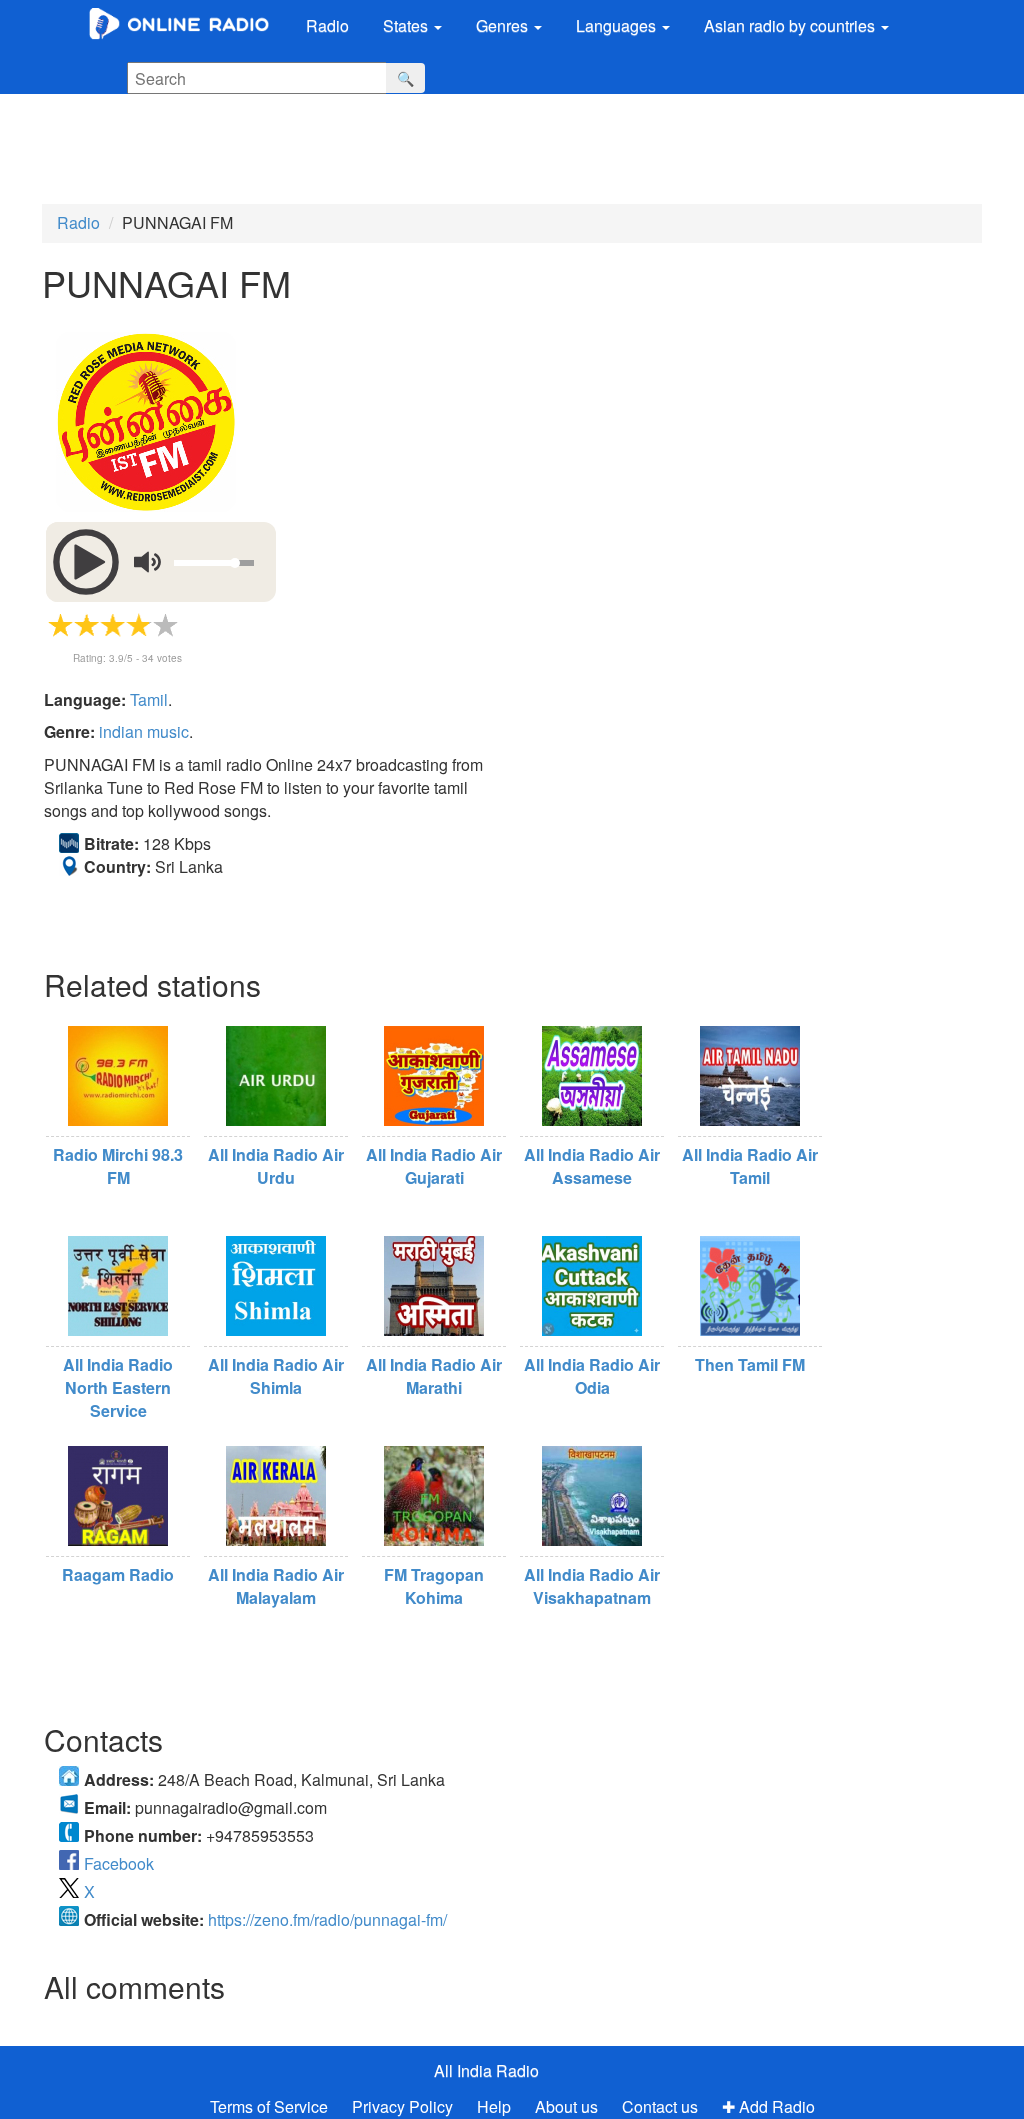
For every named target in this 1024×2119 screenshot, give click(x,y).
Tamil (149, 699)
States (407, 25)
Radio (327, 25)
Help (494, 2106)
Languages (618, 25)
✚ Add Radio (768, 2106)
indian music (144, 731)
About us (566, 2106)
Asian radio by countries (791, 25)
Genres (504, 25)
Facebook (119, 1863)
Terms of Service (269, 2106)
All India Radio (486, 2070)
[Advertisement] (495, 149)
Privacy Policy (404, 2106)
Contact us (660, 2106)
